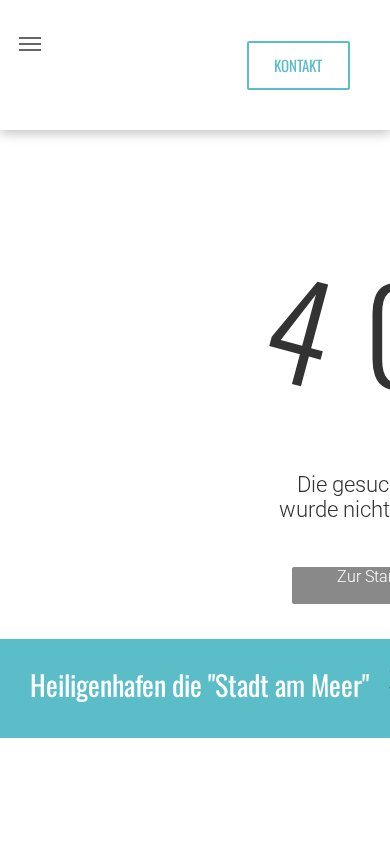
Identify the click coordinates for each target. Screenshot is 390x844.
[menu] (30, 44)
